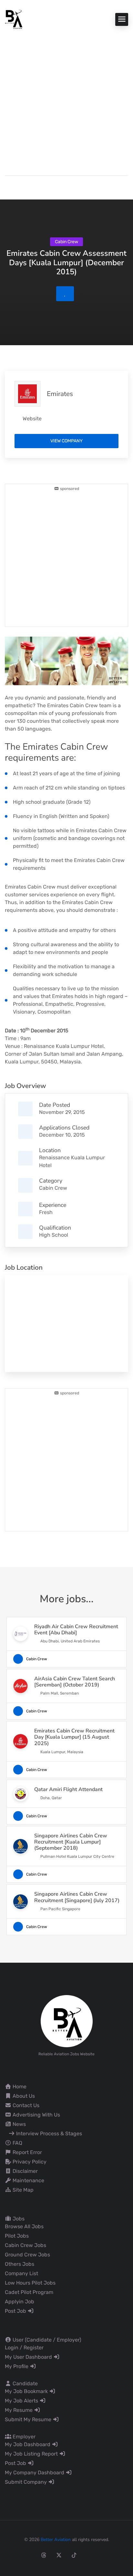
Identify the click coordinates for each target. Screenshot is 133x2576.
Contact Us (25, 2105)
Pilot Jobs (17, 2236)
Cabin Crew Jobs (26, 2245)
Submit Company (26, 2482)
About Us (23, 2096)
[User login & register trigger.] (8, 186)
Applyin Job (20, 2302)
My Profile (17, 2366)
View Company (66, 441)
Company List (21, 2273)
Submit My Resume (29, 2419)
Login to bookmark (65, 294)
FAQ (17, 2143)
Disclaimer (25, 2171)
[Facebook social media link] (13, 2555)
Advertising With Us (36, 2115)
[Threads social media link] (44, 2555)
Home (19, 2087)
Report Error (27, 2152)
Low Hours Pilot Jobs (30, 2283)
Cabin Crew (53, 1188)
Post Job (16, 2311)
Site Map (22, 2190)
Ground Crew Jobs (27, 2255)
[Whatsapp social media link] (104, 2555)
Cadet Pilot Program (29, 2292)
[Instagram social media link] (29, 2555)
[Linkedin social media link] (89, 2555)
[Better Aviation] (15, 19)
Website (32, 419)
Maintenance (28, 2180)
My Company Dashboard (35, 2473)
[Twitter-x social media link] (59, 2555)
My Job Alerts (22, 2401)
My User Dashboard (29, 2357)
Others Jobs (20, 2264)
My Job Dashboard (28, 2444)
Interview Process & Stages (48, 2133)
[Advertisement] (66, 99)
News (19, 2124)
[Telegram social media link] (120, 2555)
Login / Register (24, 2348)
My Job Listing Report (32, 2454)
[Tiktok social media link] (74, 2555)
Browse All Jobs (24, 2226)
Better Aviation (56, 2540)
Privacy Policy (29, 2162)
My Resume (19, 2410)
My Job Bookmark (27, 2391)
